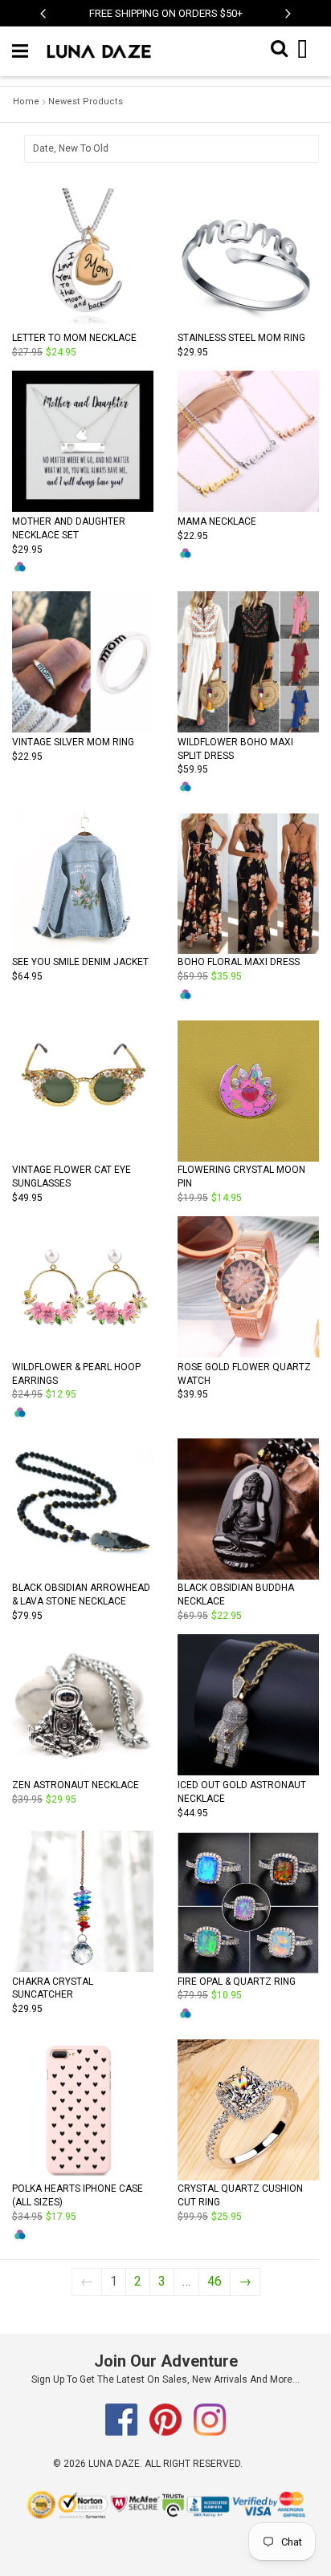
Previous (43, 22)
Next (288, 22)
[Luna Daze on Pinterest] (167, 2432)
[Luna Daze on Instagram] (210, 2432)
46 (215, 2281)
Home (26, 101)
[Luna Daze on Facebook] (123, 2432)
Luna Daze (114, 2464)
